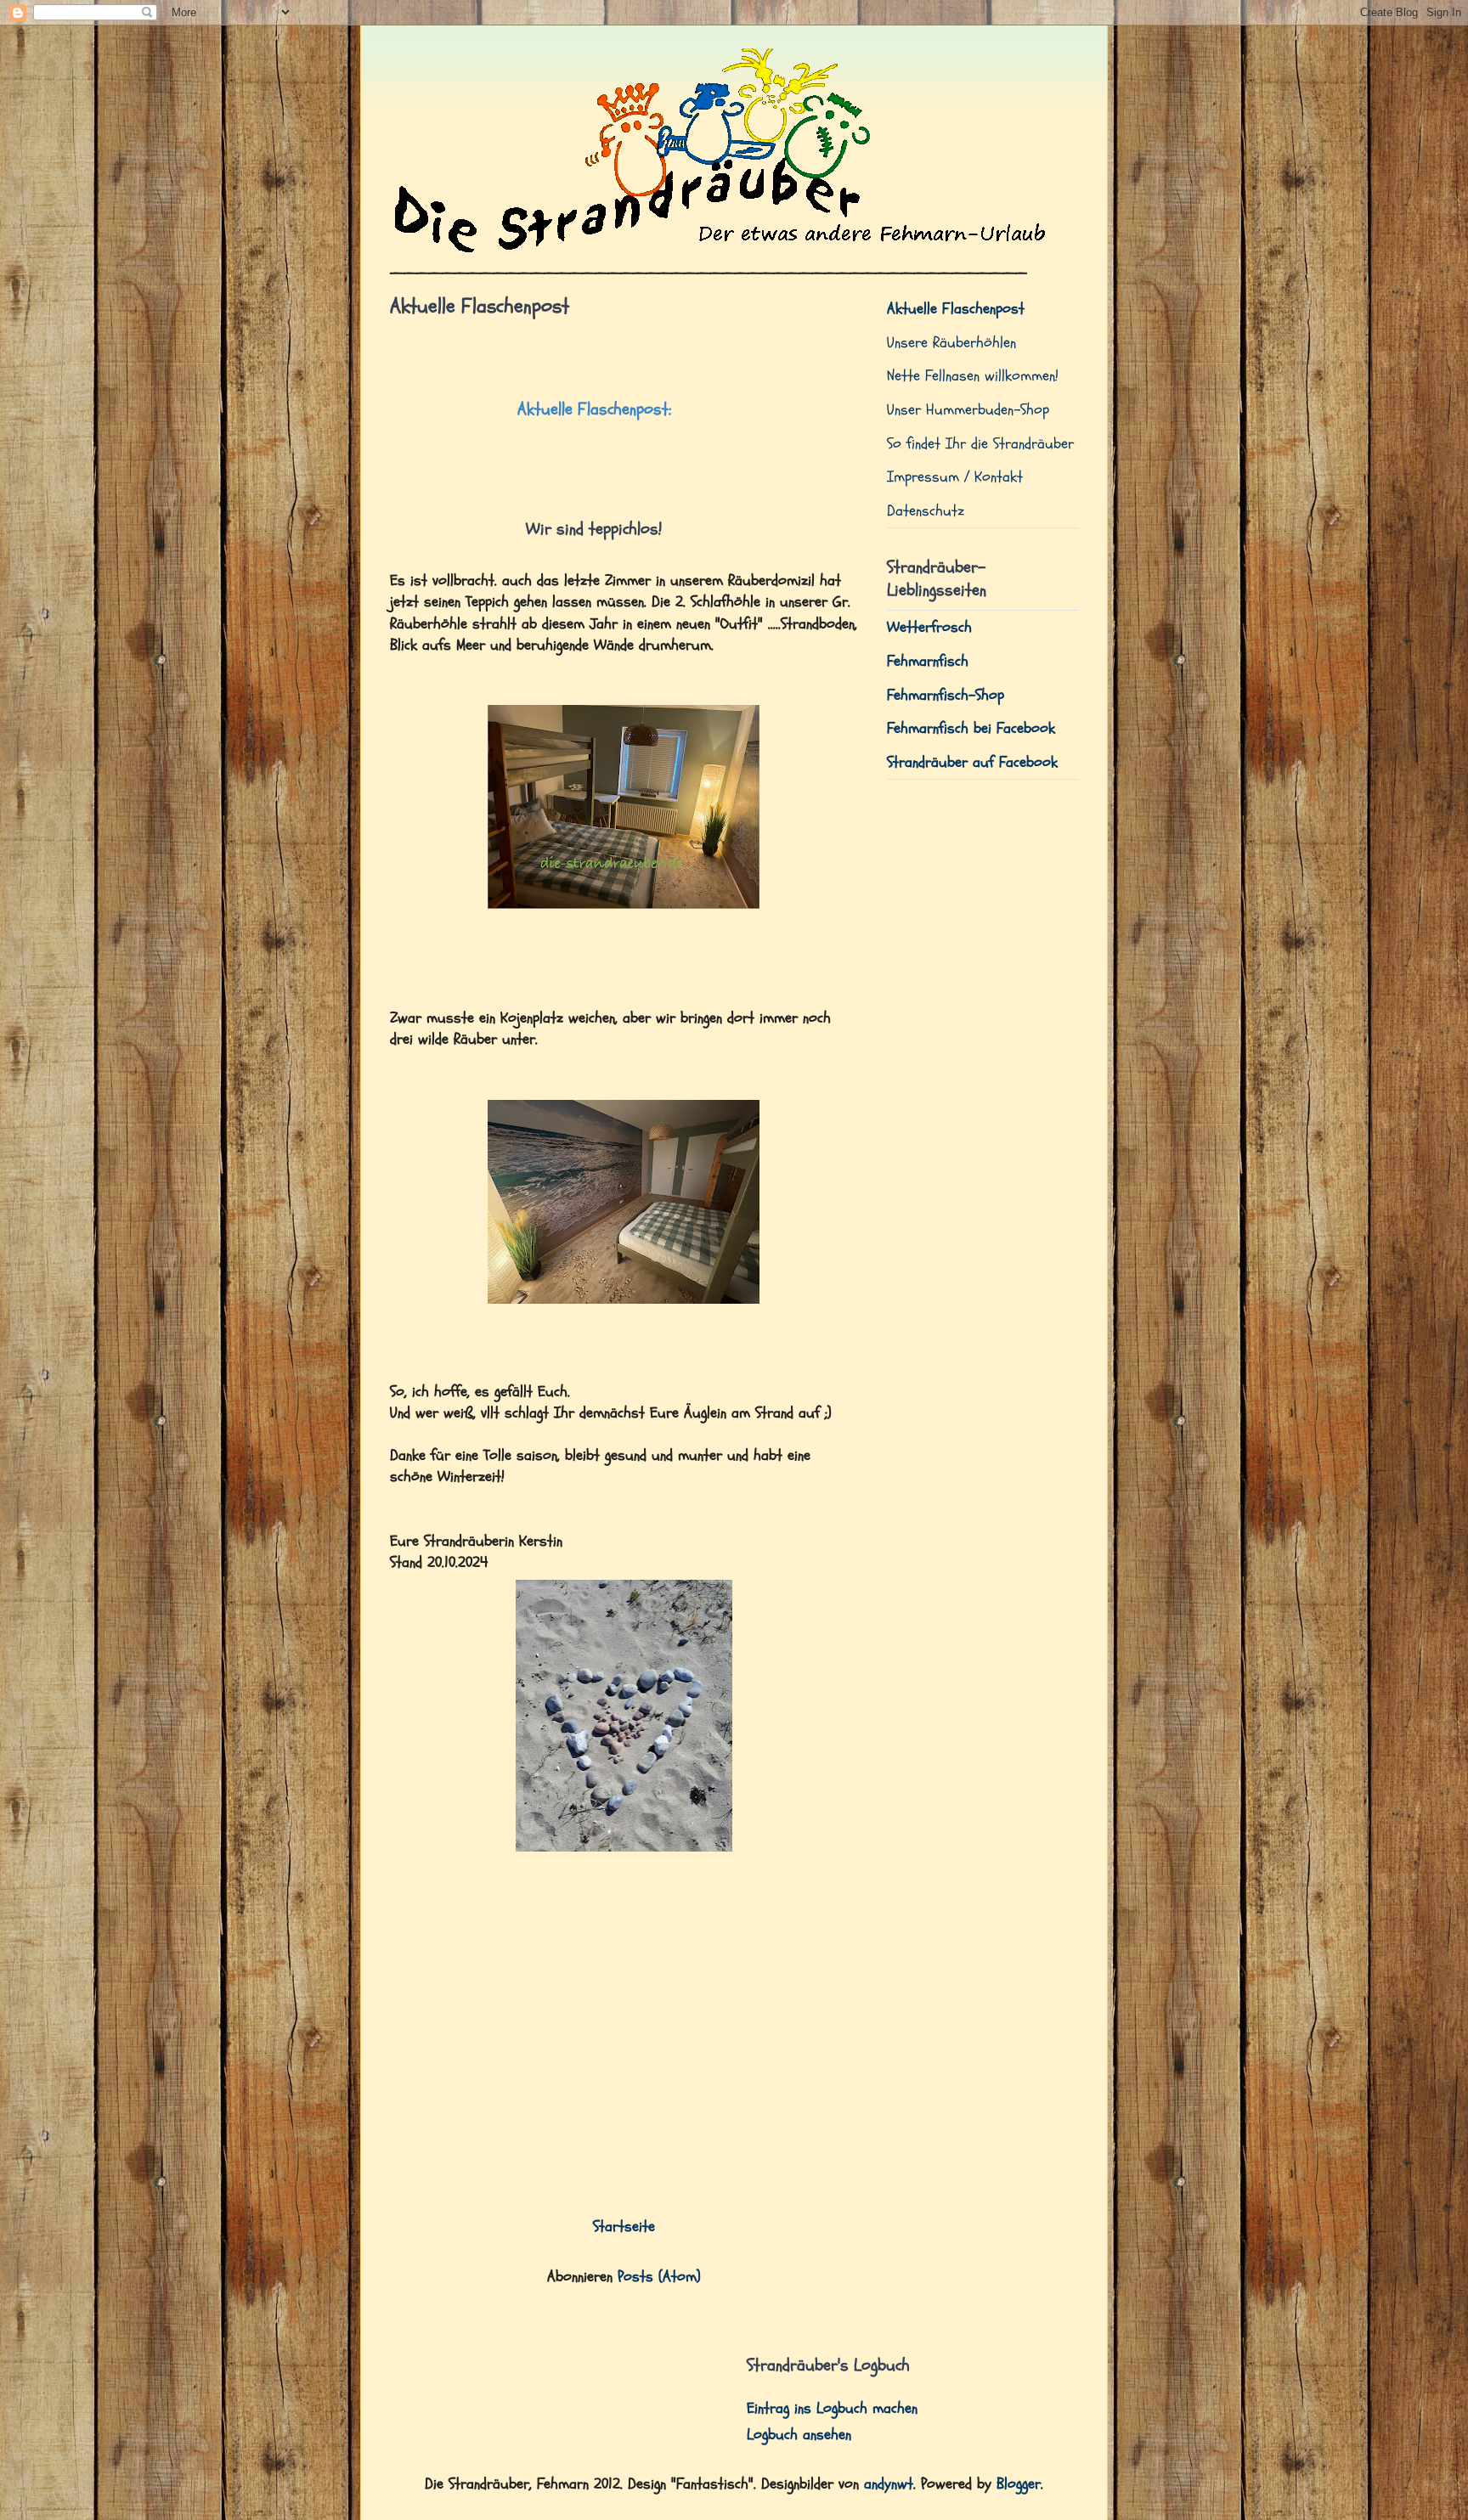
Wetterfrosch (929, 627)
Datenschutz (926, 511)
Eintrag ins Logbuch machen (832, 2408)
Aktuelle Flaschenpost (956, 309)
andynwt (889, 2484)
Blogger (1019, 2484)
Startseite (624, 2227)
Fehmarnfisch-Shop (946, 695)
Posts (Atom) (659, 2277)
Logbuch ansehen (799, 2435)
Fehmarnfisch (928, 661)
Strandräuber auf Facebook (972, 762)
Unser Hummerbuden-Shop (968, 410)
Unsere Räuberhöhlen (951, 343)
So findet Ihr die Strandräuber (980, 444)
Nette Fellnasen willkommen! (973, 376)
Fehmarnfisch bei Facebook (971, 728)
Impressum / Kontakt (955, 477)
